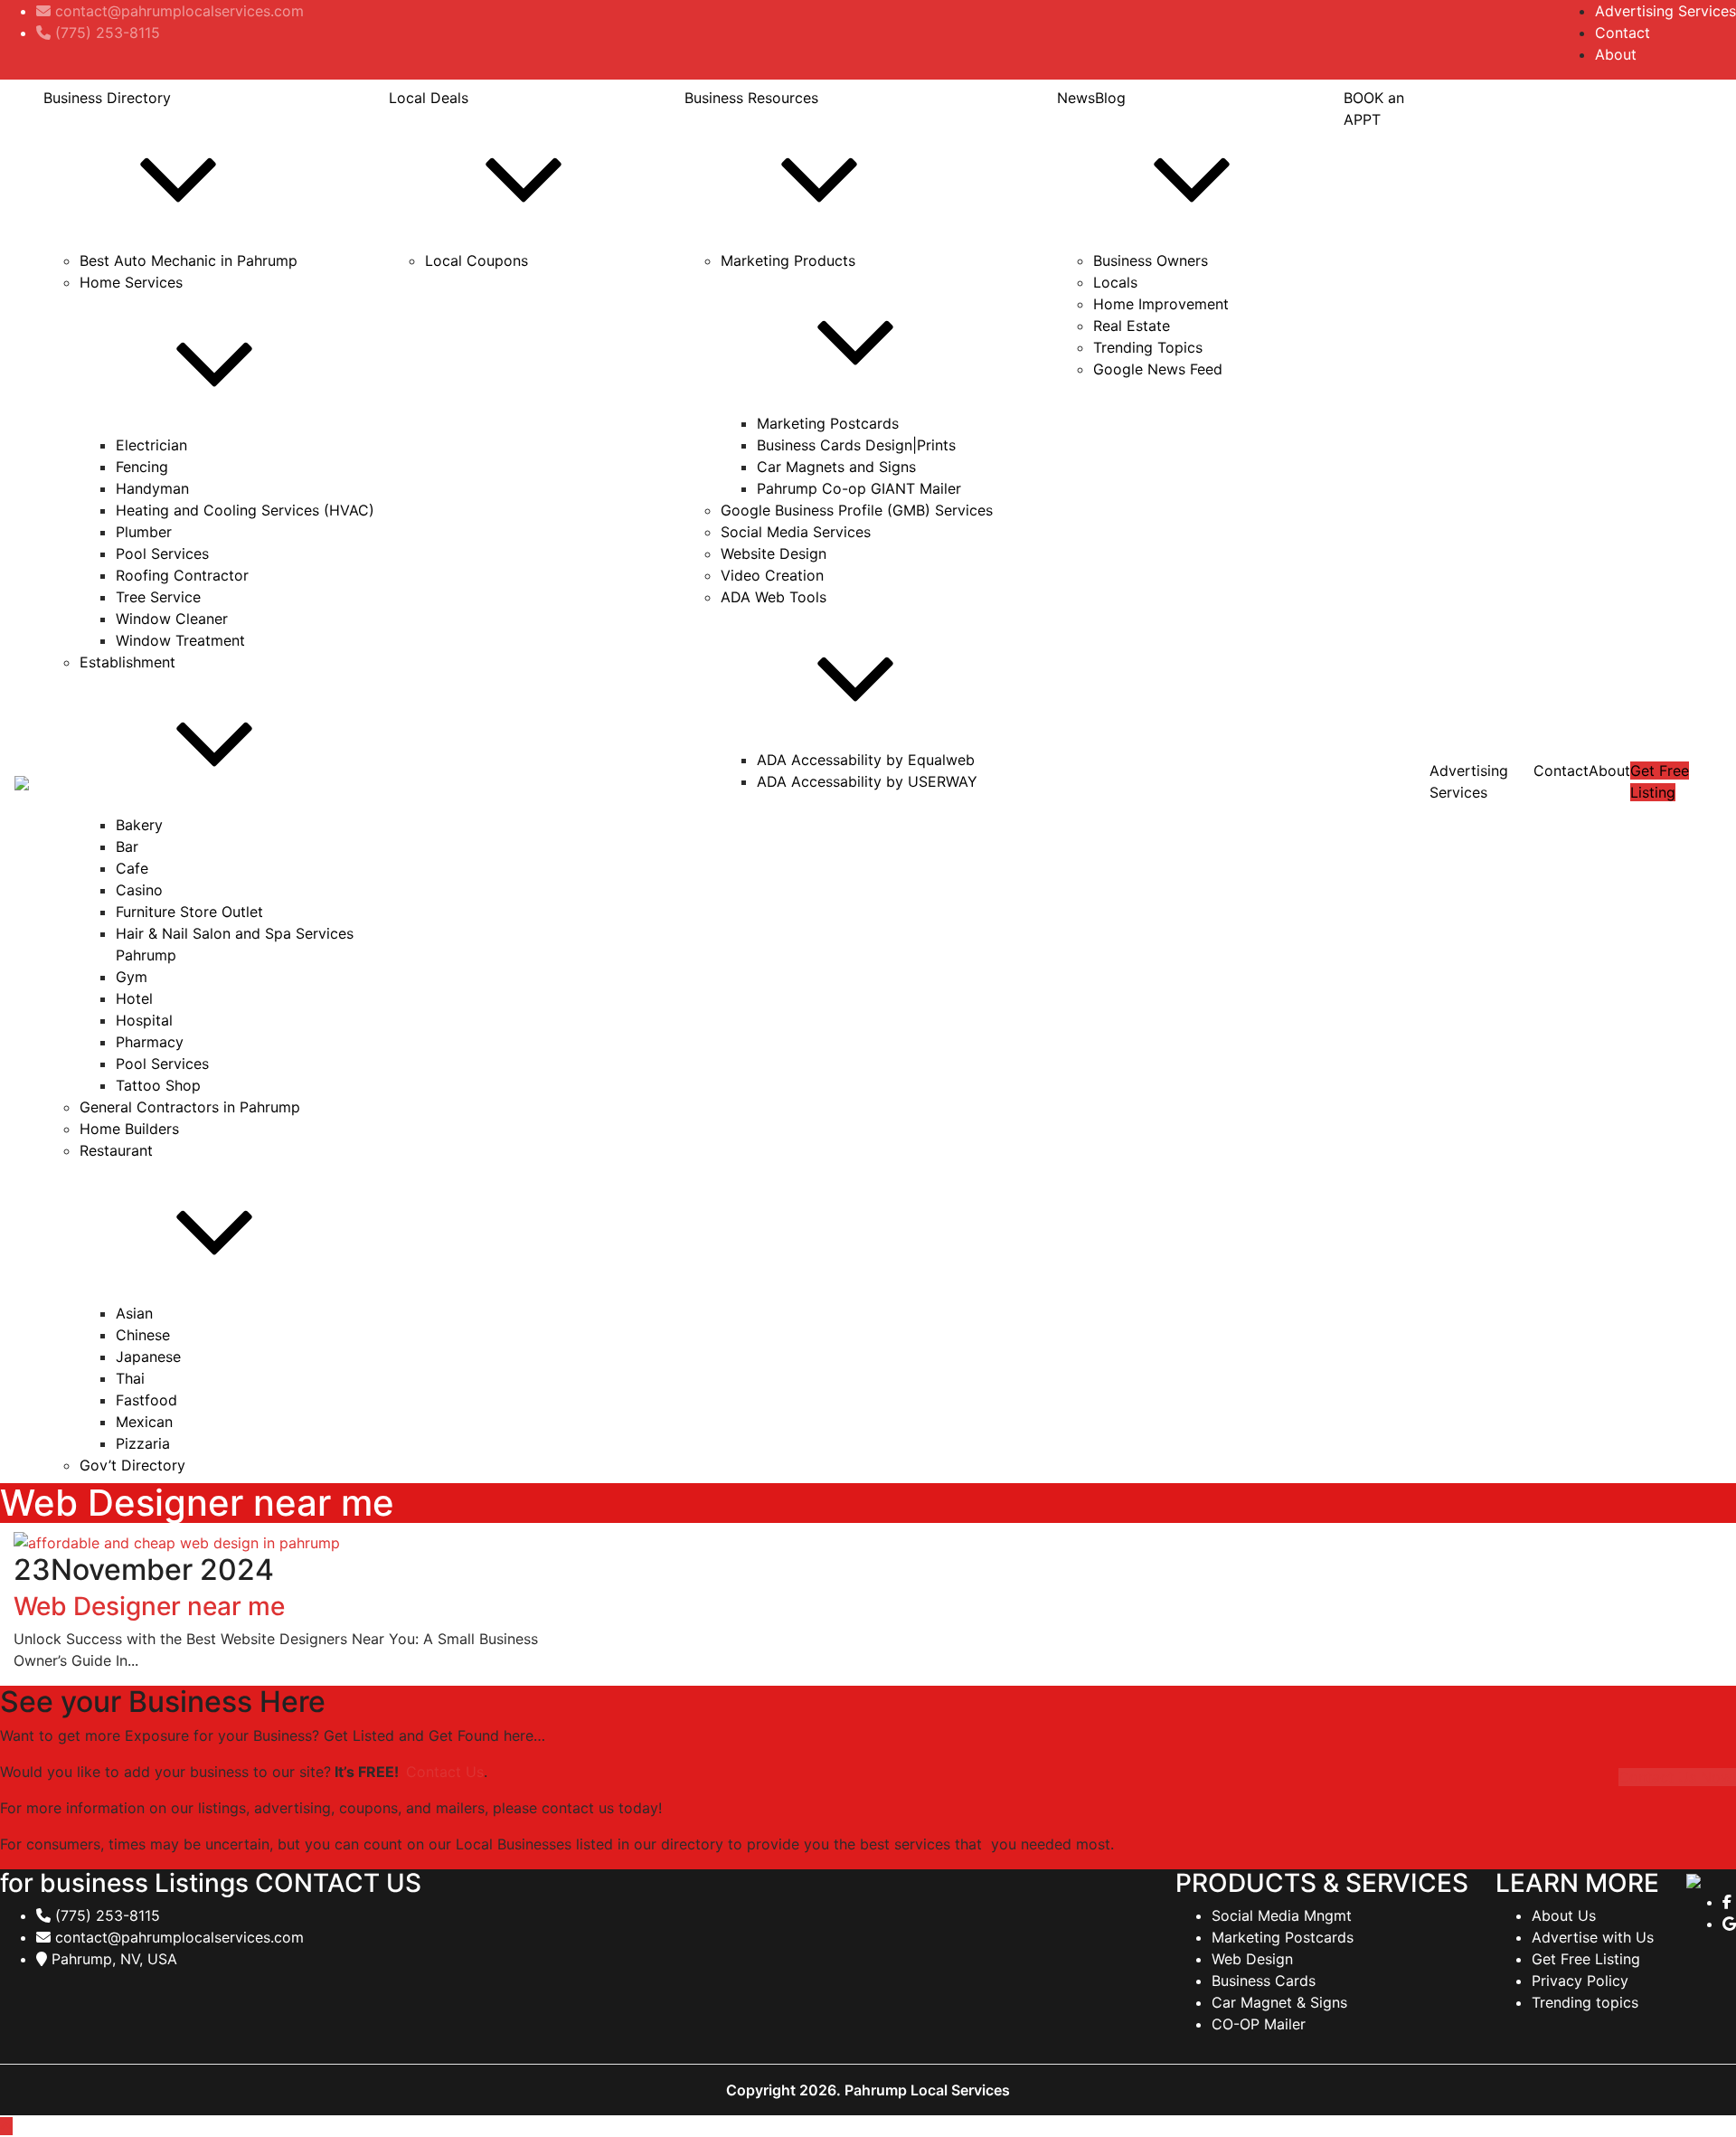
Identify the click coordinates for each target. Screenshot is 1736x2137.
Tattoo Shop (158, 1085)
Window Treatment (180, 640)
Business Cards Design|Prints (856, 445)
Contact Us (445, 1772)
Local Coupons (476, 260)
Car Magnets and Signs (836, 467)
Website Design (774, 553)
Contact (1623, 33)
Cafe (132, 868)
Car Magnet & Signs (1279, 2002)
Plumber (144, 532)
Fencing (142, 467)
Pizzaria (143, 1443)
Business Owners (1151, 260)
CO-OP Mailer (1259, 2024)
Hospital (144, 1020)
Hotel (134, 998)
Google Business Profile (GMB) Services (857, 510)
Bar (127, 846)
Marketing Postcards (828, 423)
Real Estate (1132, 326)
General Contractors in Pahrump (190, 1107)
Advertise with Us (1593, 1937)
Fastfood (146, 1400)
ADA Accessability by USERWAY (867, 781)
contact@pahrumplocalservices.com (177, 1937)
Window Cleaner (172, 619)
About (1616, 54)
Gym (132, 977)
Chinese (143, 1335)
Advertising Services (1665, 11)
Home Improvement (1161, 304)
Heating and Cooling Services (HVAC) (245, 510)
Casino (139, 890)
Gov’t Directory (132, 1465)
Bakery (139, 825)
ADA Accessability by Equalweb (866, 760)
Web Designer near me (149, 1606)
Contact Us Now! (1677, 1777)
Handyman (152, 488)
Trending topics (1585, 2002)
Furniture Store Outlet (189, 912)
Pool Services (162, 553)
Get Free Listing (1586, 1959)
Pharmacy (150, 1042)
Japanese (148, 1357)
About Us (1564, 1915)
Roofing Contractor (182, 575)
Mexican (144, 1422)
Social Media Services (796, 532)
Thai (130, 1378)
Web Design (1252, 1959)
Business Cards (1264, 1981)
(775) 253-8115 (105, 1915)
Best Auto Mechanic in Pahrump (189, 260)
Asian (134, 1313)
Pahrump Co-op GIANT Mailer (859, 488)
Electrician (151, 445)
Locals (1115, 282)
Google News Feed (1158, 369)
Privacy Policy (1580, 1981)
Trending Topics (1148, 347)
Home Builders (129, 1129)
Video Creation (772, 575)
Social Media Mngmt (1282, 1915)
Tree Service (158, 597)
